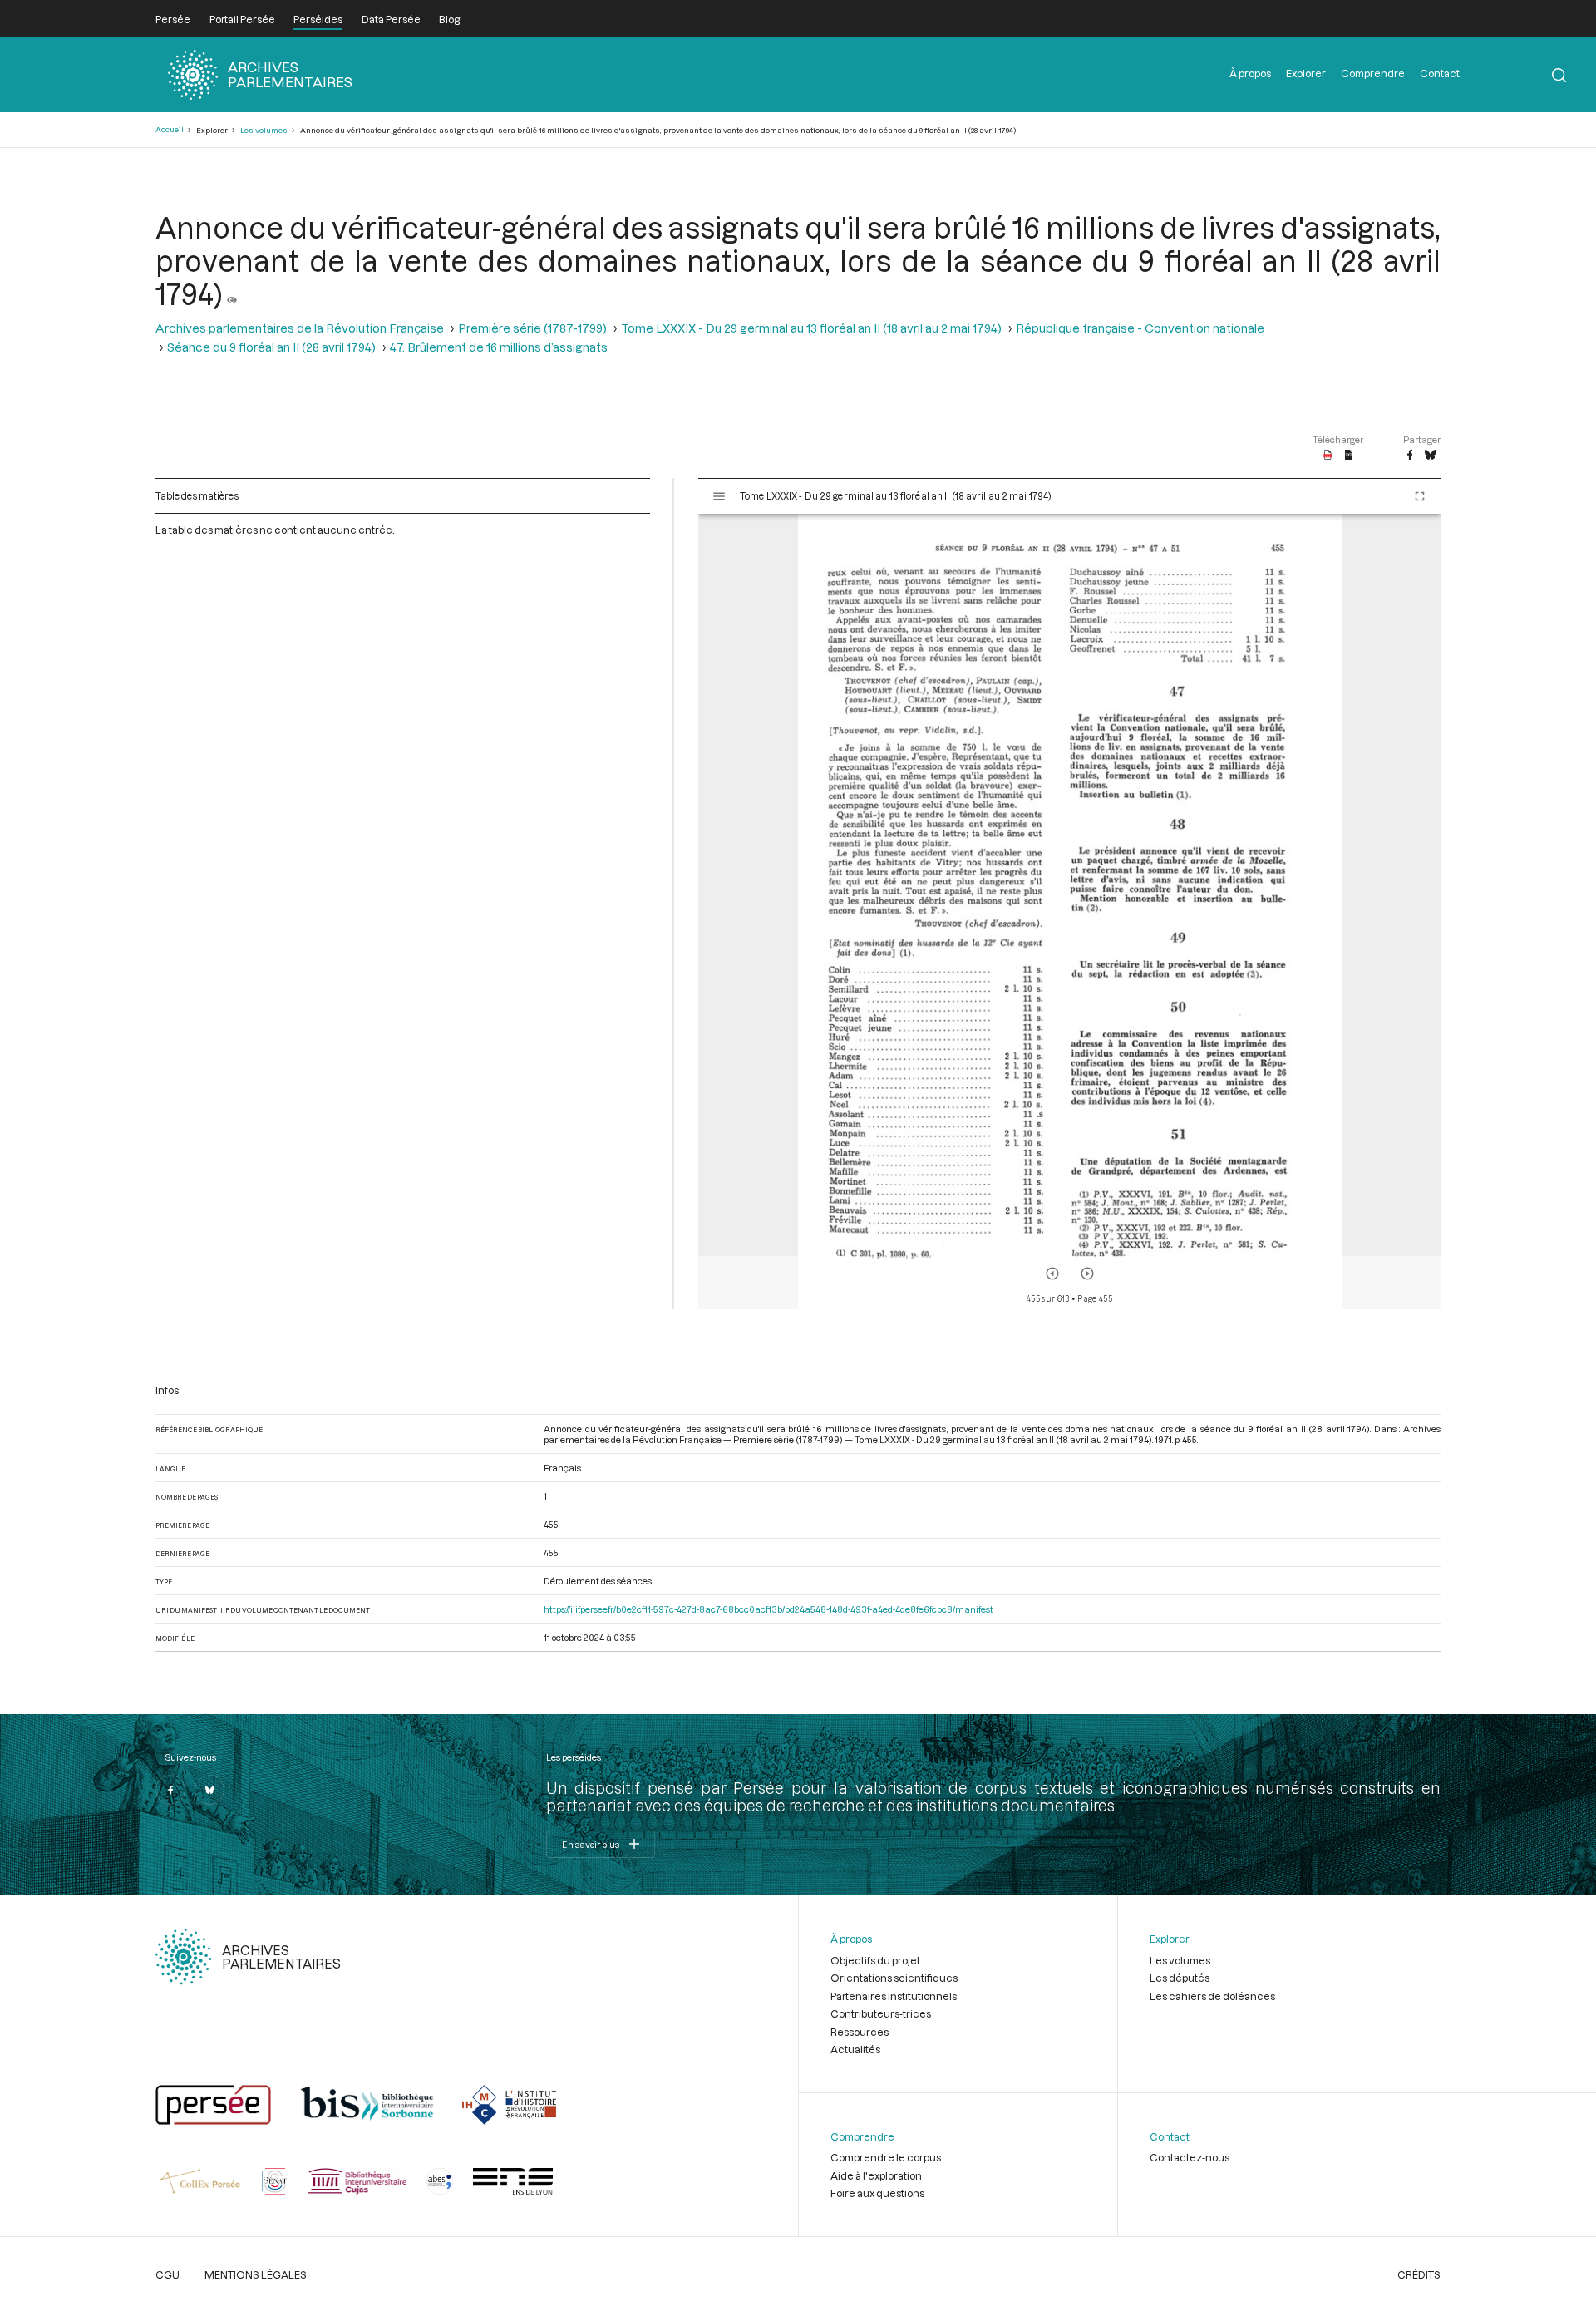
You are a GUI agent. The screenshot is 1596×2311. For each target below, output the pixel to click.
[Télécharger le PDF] (1328, 456)
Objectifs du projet (875, 1960)
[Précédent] (1052, 1274)
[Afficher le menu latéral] (719, 496)
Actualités (855, 2049)
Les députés (1180, 1978)
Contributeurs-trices (881, 2013)
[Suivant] (1087, 1274)
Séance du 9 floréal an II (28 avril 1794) (271, 347)
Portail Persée (242, 19)
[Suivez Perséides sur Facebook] (170, 1790)
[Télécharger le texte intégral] (1349, 456)
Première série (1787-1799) (532, 328)
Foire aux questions (877, 2193)
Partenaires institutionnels (894, 1996)
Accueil (170, 129)
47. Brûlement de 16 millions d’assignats (499, 347)
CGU (167, 2274)
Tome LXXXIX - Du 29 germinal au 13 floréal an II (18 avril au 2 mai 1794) (811, 328)
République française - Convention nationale (1140, 328)
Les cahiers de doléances (1212, 1996)
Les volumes (264, 130)
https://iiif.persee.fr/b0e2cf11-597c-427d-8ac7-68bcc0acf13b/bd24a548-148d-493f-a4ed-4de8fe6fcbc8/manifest (768, 1609)
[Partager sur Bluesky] (1430, 456)
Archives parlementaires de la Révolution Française (300, 328)
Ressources (860, 2032)
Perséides (318, 19)
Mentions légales (256, 2274)
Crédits (1419, 2274)
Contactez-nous (1190, 2157)
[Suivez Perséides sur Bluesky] (209, 1790)
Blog (449, 19)
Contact (1440, 73)
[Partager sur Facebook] (1410, 456)
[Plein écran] (1420, 496)
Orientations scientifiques (894, 1978)
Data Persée (391, 19)
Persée (173, 19)
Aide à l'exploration (876, 2175)
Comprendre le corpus (886, 2157)
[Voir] (232, 293)
